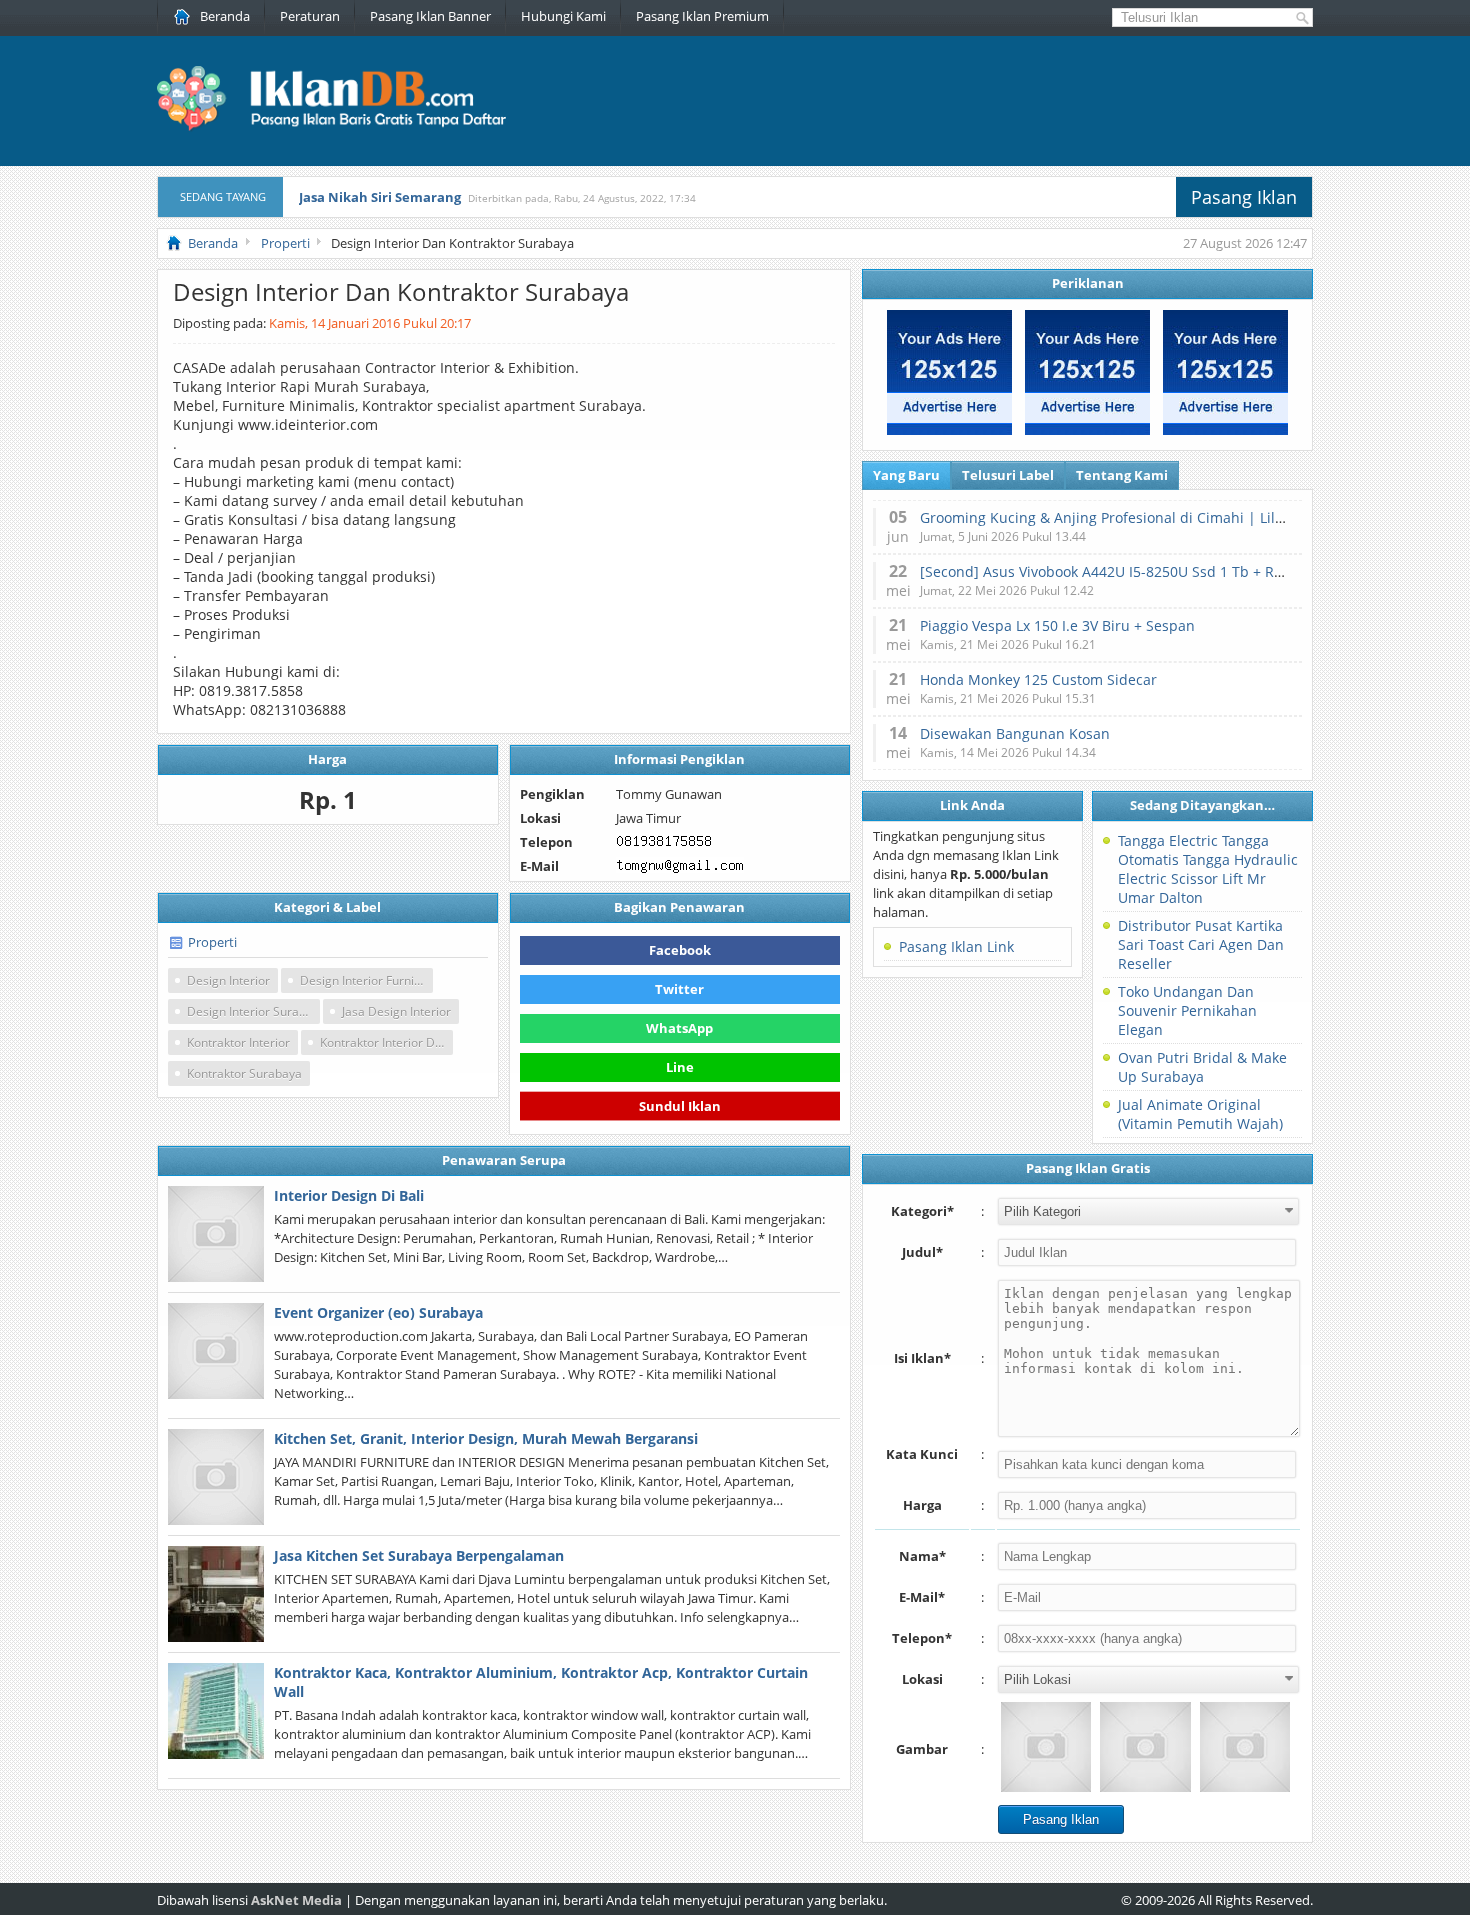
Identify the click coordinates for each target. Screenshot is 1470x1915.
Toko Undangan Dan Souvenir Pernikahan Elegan (1187, 1010)
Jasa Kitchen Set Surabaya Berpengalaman (419, 1555)
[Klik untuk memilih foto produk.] (1046, 1747)
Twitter (679, 989)
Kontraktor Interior (238, 1042)
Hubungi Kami (563, 16)
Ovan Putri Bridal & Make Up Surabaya (1202, 1067)
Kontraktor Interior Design (386, 1042)
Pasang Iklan (1244, 197)
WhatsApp (679, 1028)
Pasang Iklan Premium (702, 16)
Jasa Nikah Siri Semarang (380, 197)
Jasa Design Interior (396, 1011)
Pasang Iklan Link (956, 946)
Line (680, 1067)
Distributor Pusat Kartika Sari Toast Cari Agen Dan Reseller (1201, 944)
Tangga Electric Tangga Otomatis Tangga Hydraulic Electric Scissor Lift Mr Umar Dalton (1208, 869)
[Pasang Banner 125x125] (949, 430)
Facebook (680, 950)
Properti (212, 942)
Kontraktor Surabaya (244, 1073)
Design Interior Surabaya (253, 1011)
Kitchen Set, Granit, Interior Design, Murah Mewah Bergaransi (486, 1438)
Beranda (225, 16)
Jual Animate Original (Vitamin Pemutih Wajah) (1200, 1114)
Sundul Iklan (680, 1101)
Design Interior (228, 980)
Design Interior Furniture (366, 980)
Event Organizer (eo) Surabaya (378, 1312)
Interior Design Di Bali (349, 1195)
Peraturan (310, 16)
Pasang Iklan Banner (430, 16)
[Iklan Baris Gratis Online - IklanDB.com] (344, 127)
